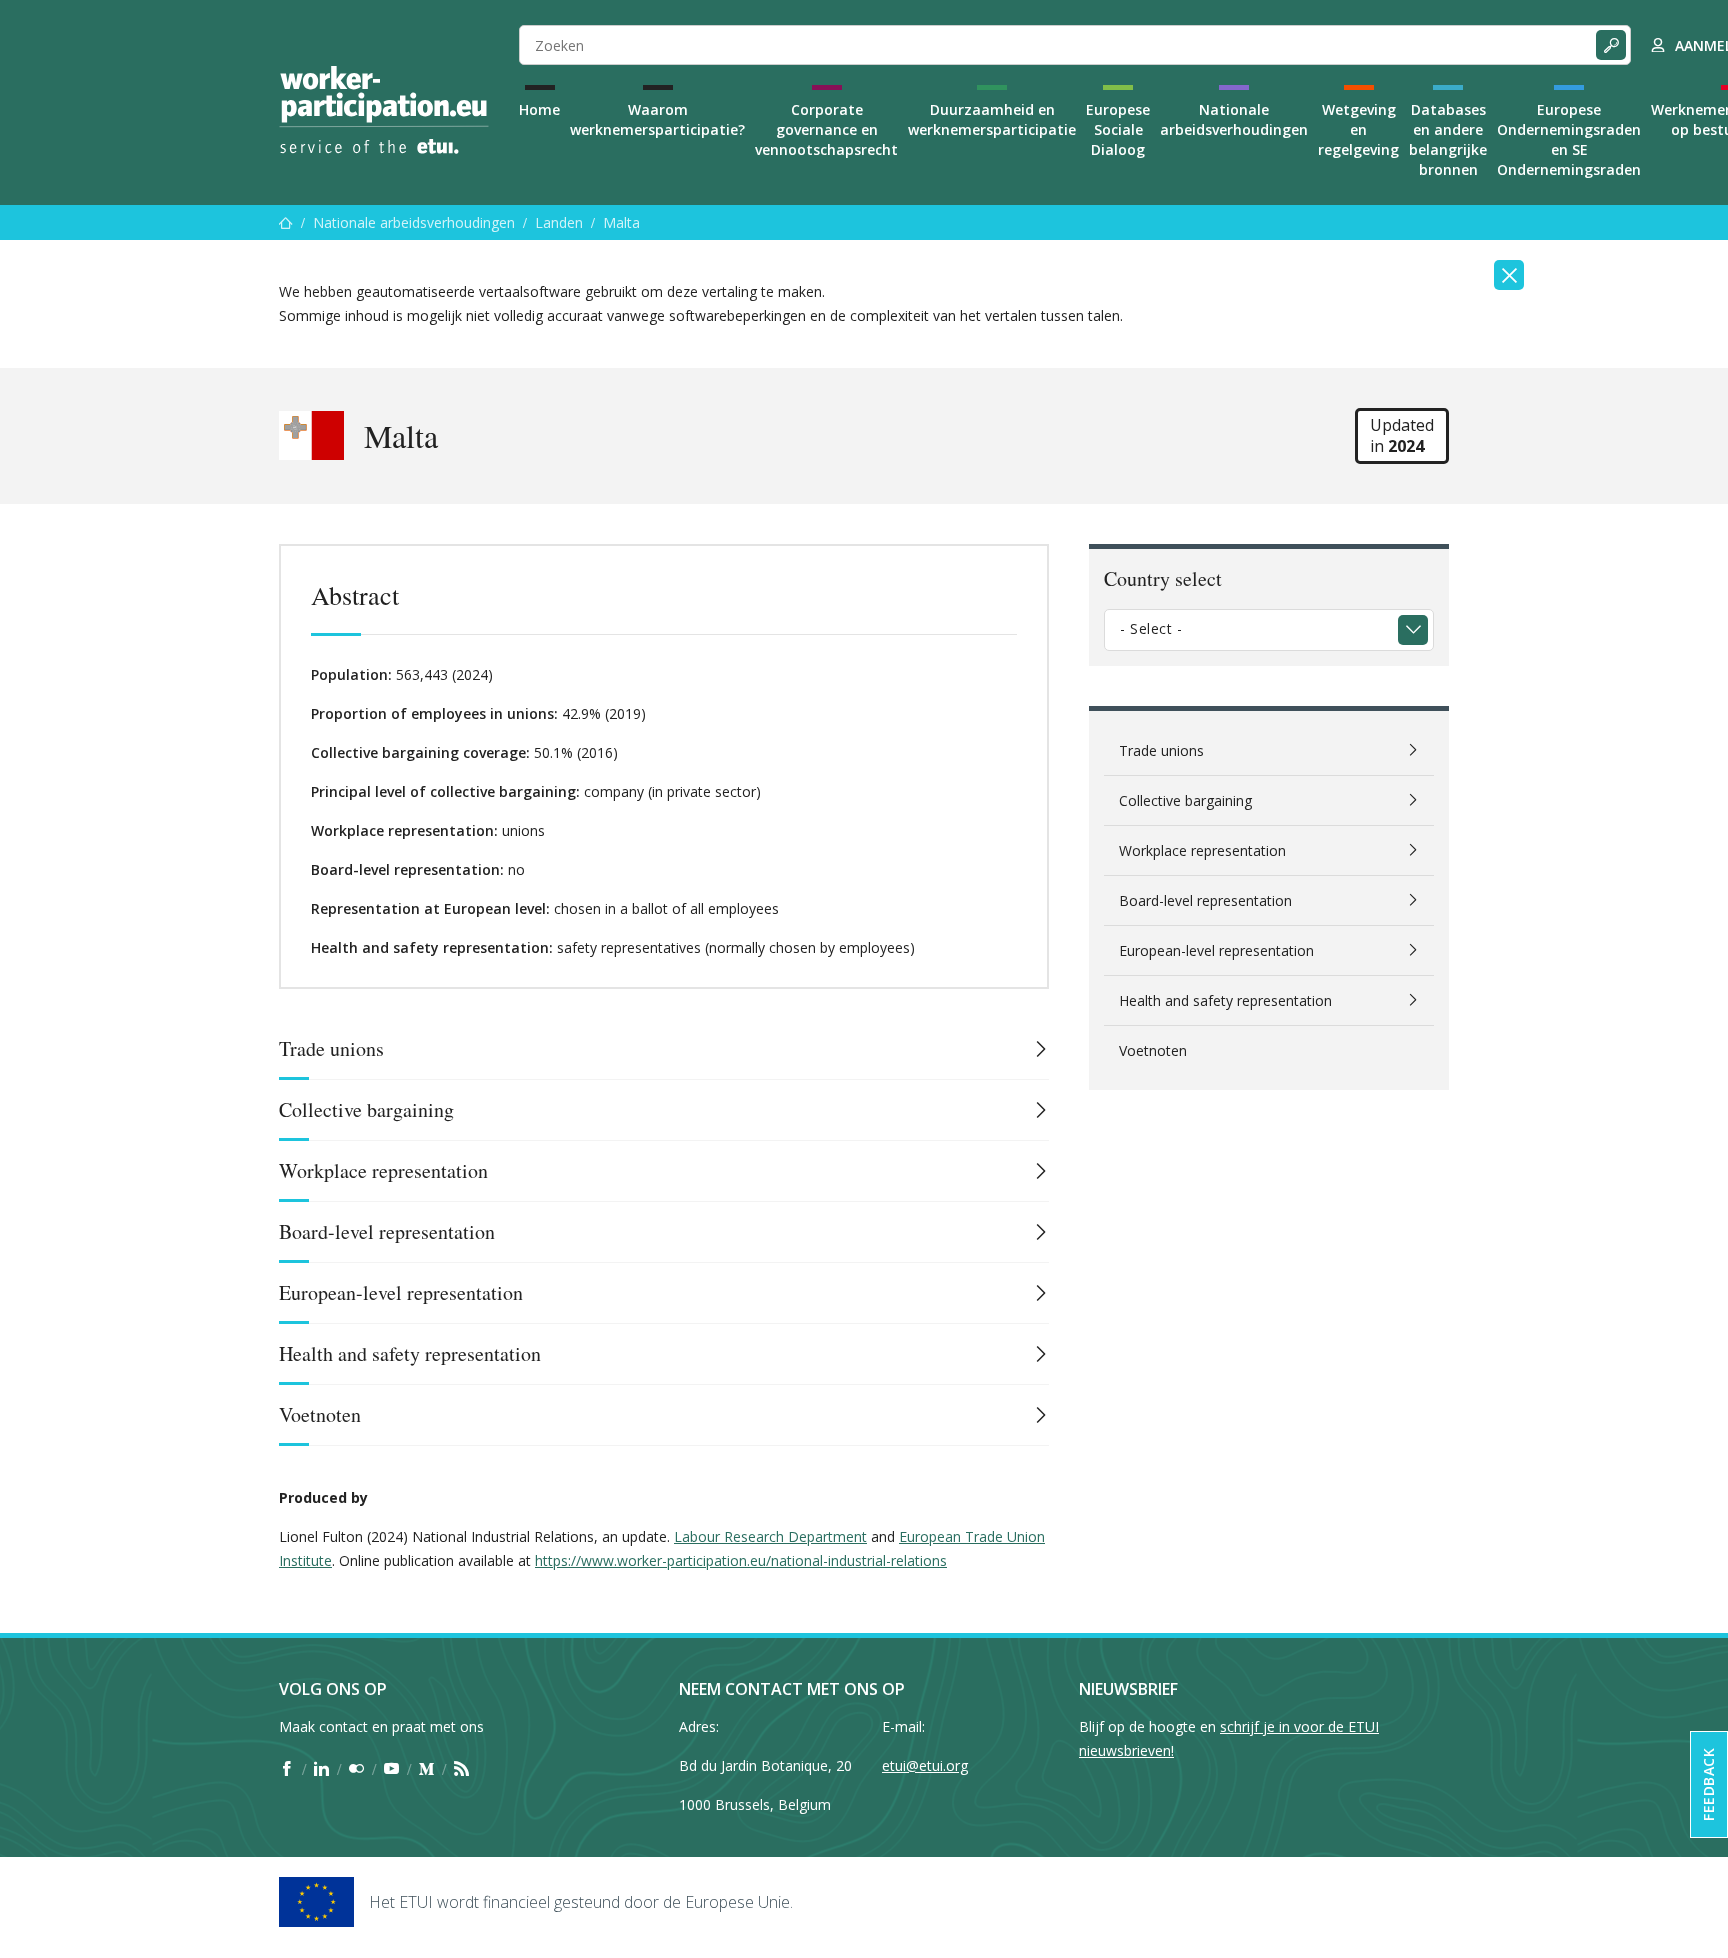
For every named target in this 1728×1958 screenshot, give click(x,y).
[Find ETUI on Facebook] (286, 1769)
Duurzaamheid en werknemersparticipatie (992, 119)
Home (539, 109)
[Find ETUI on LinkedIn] (321, 1769)
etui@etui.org (925, 1765)
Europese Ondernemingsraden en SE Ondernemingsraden (1569, 139)
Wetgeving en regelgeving (1358, 129)
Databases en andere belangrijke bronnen (1448, 139)
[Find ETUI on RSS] (461, 1769)
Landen (559, 222)
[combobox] (1269, 630)
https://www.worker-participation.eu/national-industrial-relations (741, 1560)
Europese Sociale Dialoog (1118, 129)
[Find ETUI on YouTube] (391, 1769)
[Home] (384, 110)
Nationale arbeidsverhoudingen (1234, 119)
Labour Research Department (770, 1536)
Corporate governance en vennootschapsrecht (826, 129)
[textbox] (1254, 629)
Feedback (1708, 1784)
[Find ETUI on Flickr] (356, 1769)
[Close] (1509, 275)
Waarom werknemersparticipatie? (657, 119)
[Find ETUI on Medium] (426, 1769)
